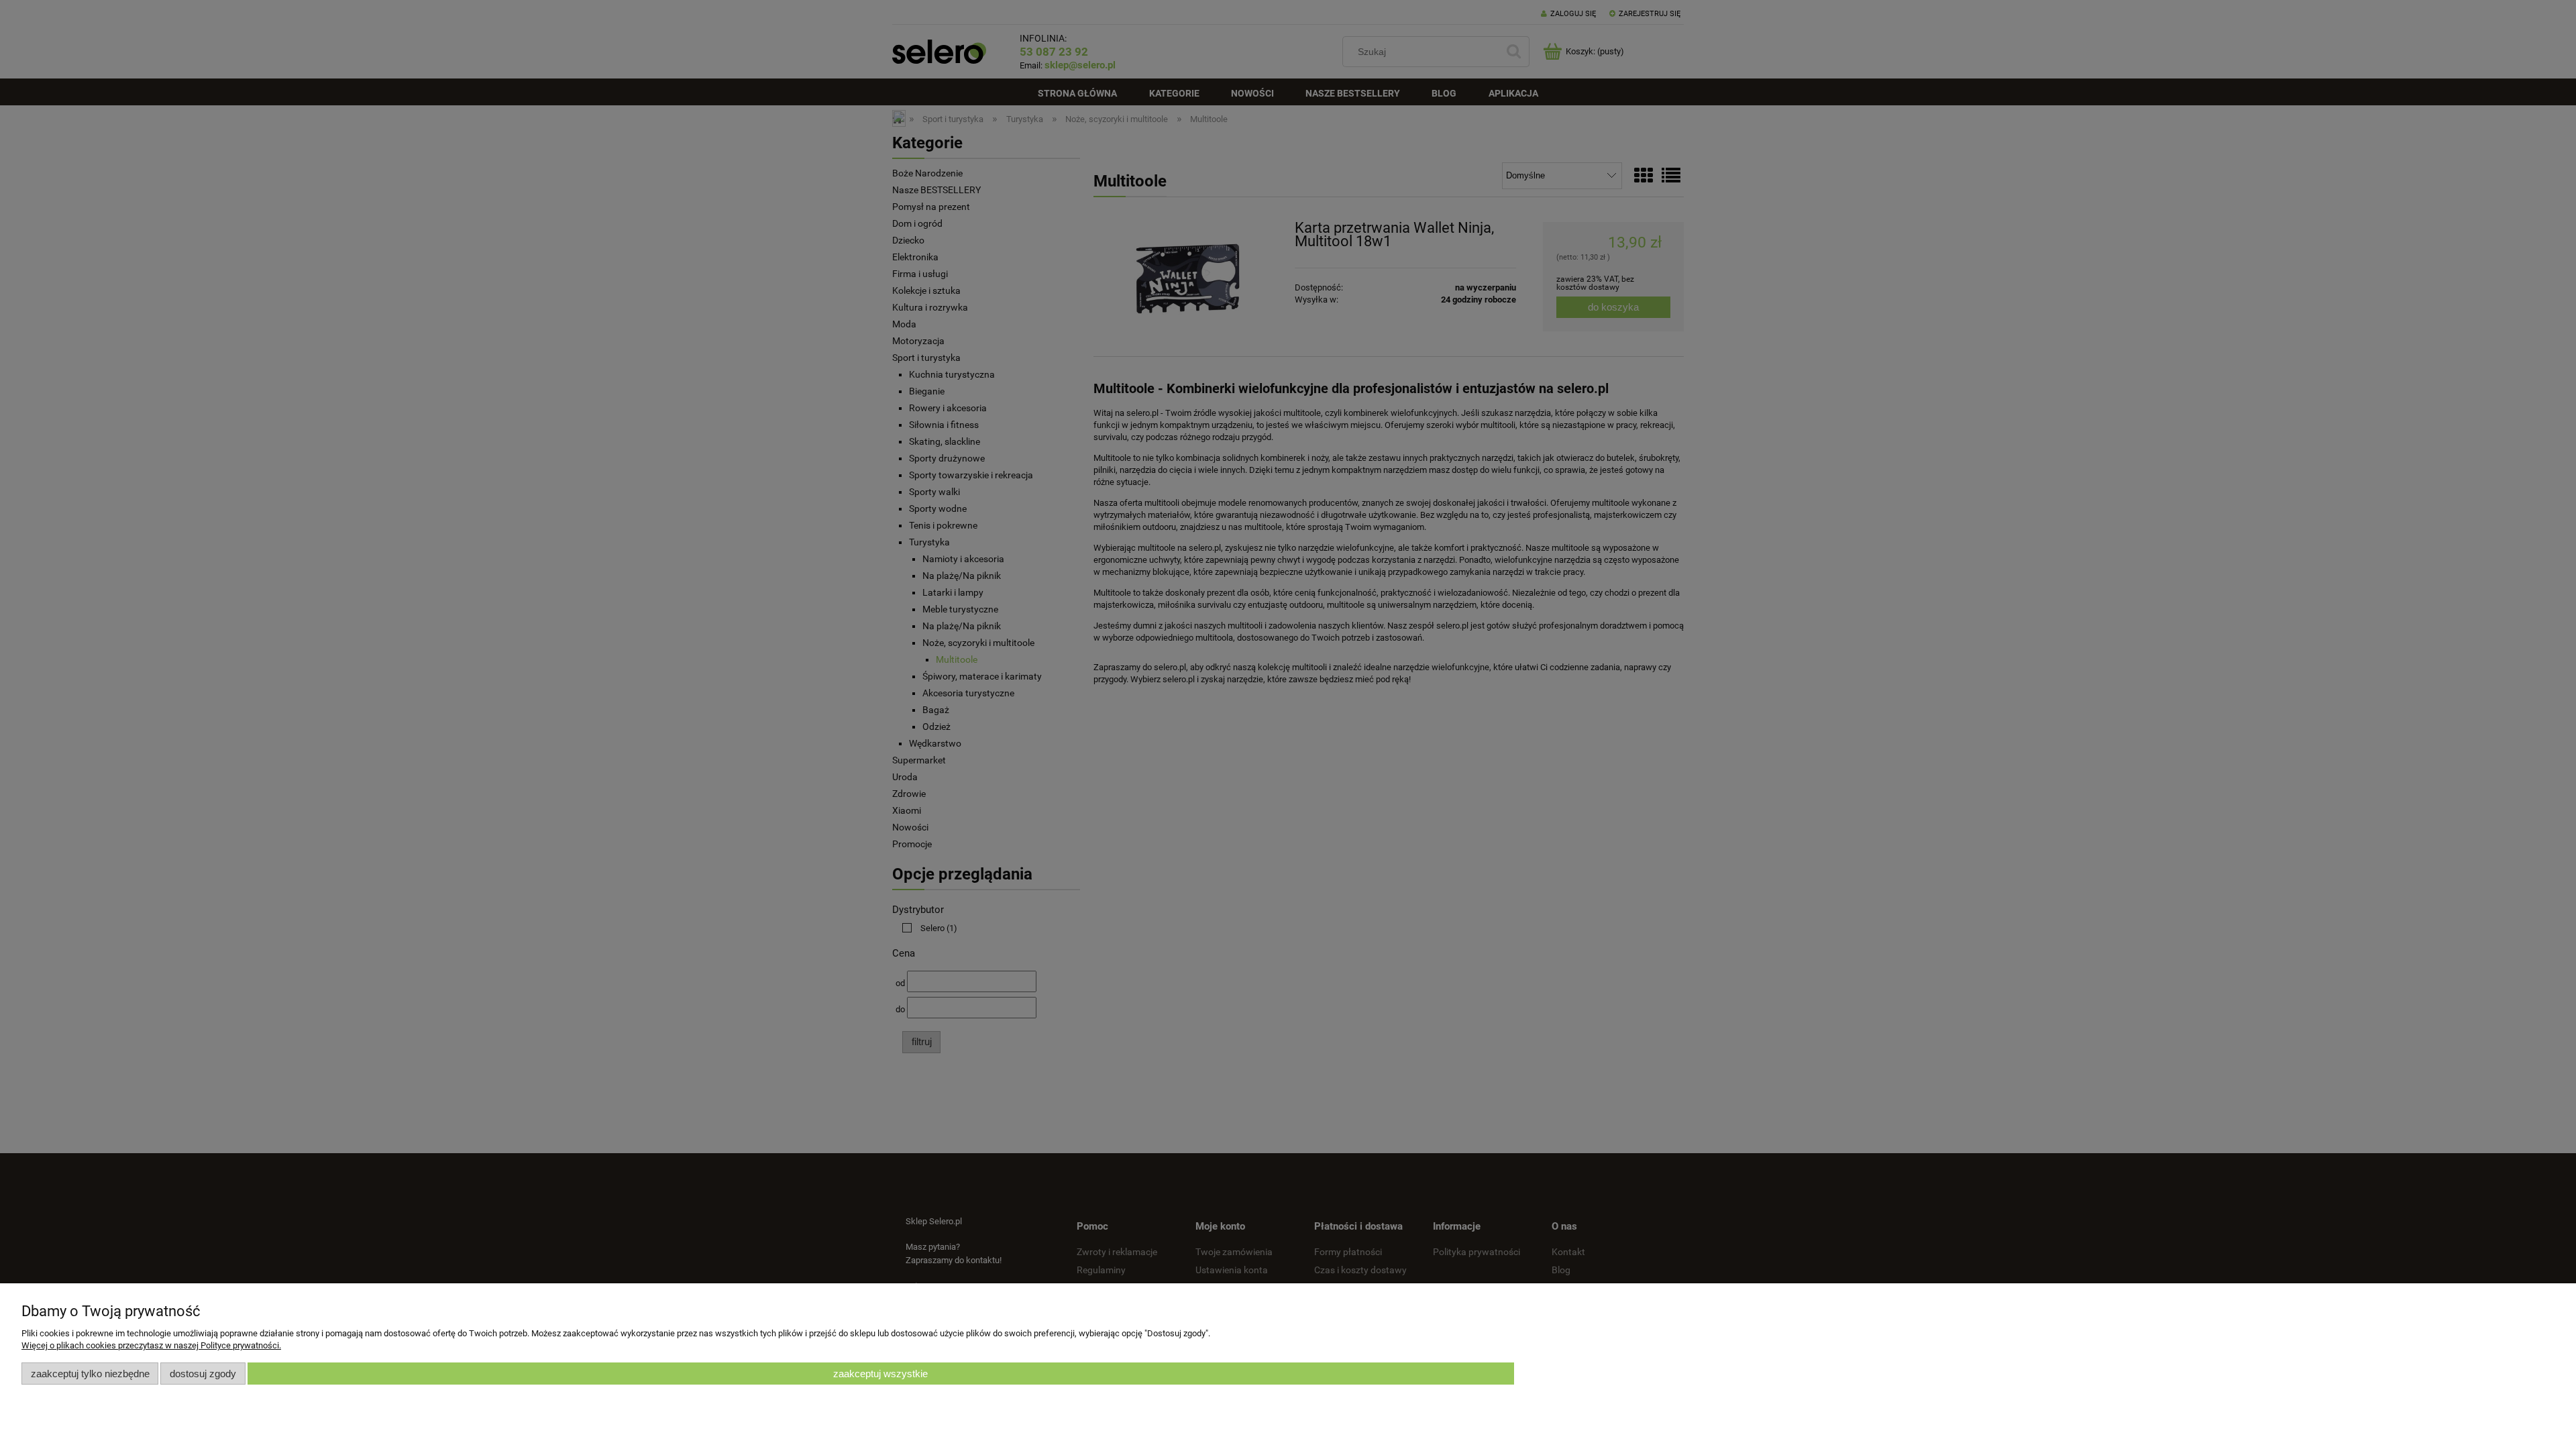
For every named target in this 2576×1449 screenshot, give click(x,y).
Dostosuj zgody (203, 1374)
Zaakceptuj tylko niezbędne (90, 1374)
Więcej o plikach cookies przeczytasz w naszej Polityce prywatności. (151, 1345)
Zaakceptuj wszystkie (880, 1374)
